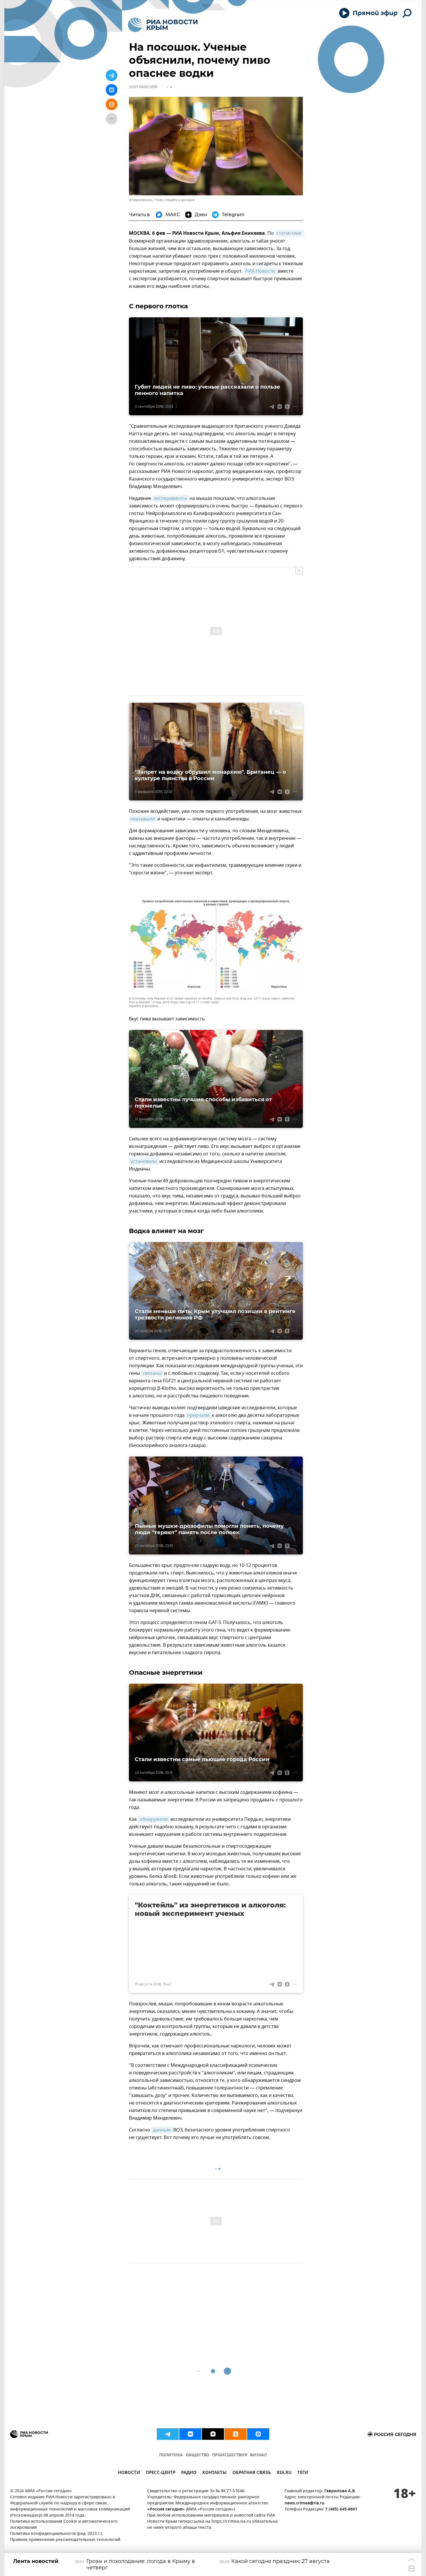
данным (162, 2130)
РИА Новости (260, 271)
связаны (153, 1373)
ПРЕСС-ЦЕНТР (161, 2473)
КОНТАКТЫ (214, 2473)
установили (144, 1162)
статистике (290, 233)
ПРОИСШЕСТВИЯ (230, 2455)
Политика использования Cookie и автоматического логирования (64, 2525)
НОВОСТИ (129, 2473)
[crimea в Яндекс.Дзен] (213, 2434)
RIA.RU (284, 2473)
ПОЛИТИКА (171, 2455)
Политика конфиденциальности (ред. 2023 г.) (56, 2534)
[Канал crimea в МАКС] (258, 2434)
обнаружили (154, 1819)
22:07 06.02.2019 (143, 87)
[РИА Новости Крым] (163, 25)
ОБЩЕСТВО (197, 2455)
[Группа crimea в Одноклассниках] (236, 2434)
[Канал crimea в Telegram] (168, 2434)
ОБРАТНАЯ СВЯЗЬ (252, 2473)
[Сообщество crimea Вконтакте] (190, 2434)
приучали (199, 1415)
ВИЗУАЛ (258, 2455)
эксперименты (171, 498)
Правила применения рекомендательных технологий (65, 2540)
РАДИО (189, 2473)
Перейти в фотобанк (180, 200)
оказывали (143, 819)
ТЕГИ (303, 2473)
